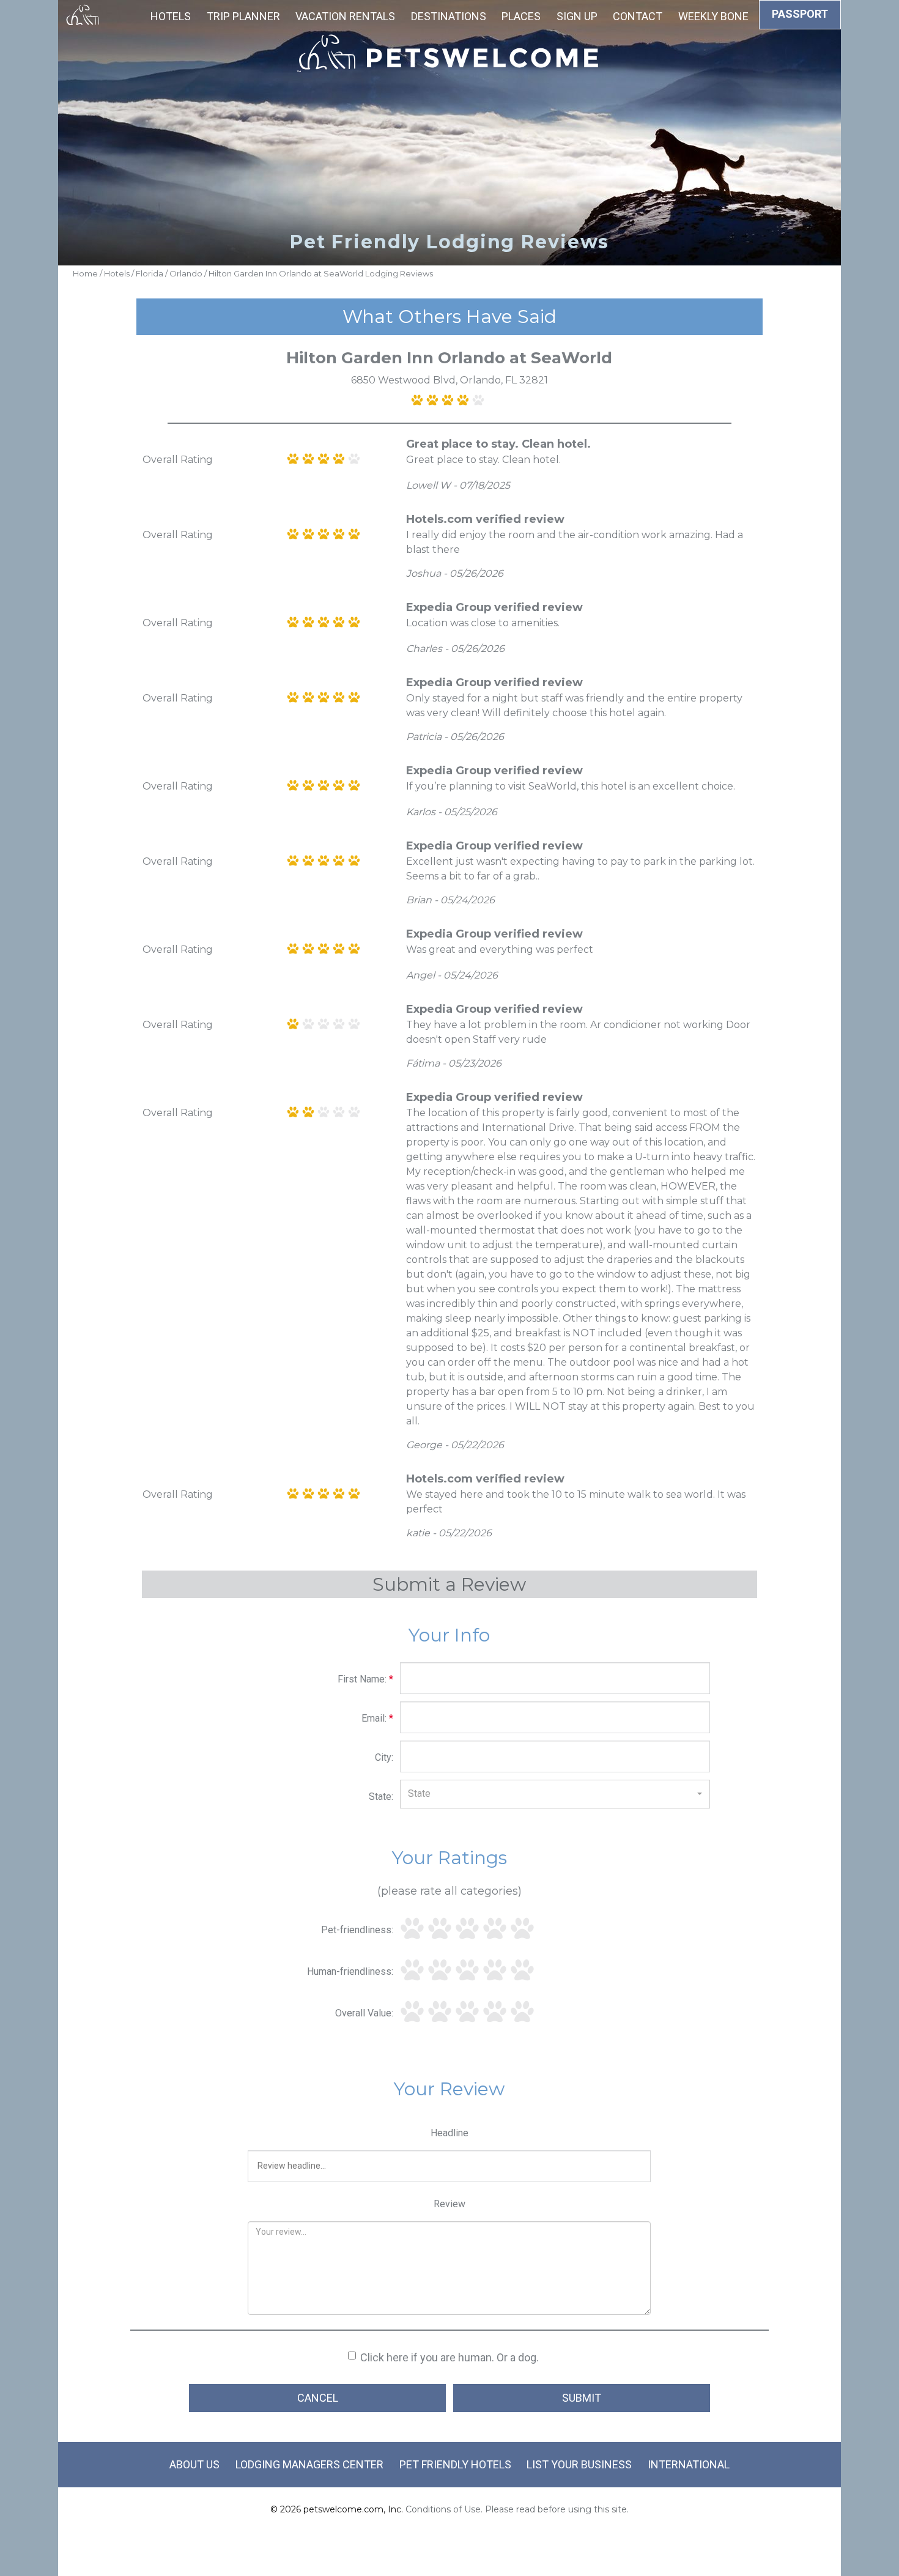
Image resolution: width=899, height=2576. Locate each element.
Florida (150, 273)
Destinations (449, 16)
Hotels (171, 16)
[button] (555, 1794)
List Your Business (579, 2464)
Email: (377, 1718)
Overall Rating (178, 460)
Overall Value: (364, 2013)
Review (449, 2204)
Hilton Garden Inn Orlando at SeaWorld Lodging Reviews (321, 273)
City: (384, 1757)
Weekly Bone (713, 16)
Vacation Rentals (345, 16)
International (689, 2464)
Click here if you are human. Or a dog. (449, 2357)
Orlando (186, 273)
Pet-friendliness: (357, 1930)
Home (85, 273)
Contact (638, 16)
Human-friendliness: (350, 1971)
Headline (449, 2133)
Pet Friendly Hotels (455, 2464)
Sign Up (577, 16)
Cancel (318, 2398)
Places (521, 16)
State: (381, 1797)
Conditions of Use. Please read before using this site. (517, 2509)
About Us (194, 2464)
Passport (800, 14)
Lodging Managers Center (309, 2464)
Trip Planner (243, 16)
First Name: (365, 1679)
